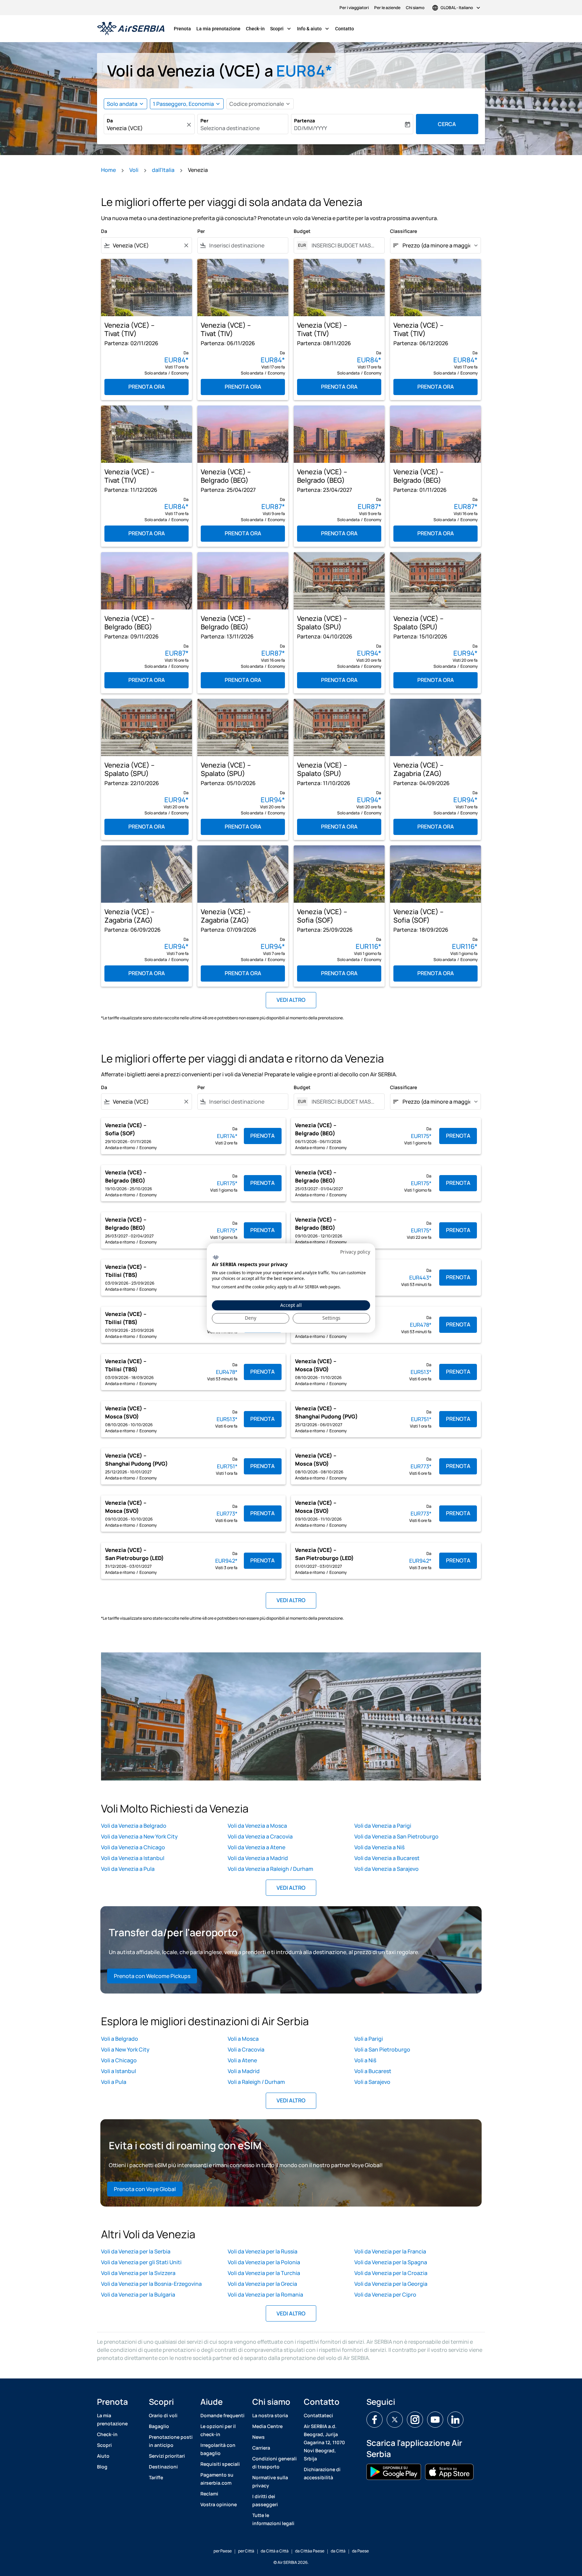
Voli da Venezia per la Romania (265, 2295)
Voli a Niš (365, 2060)
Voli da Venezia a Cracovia (260, 1836)
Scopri (281, 29)
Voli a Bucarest (373, 2071)
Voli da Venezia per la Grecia (262, 2284)
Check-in (255, 29)
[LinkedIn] (455, 2420)
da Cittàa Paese (310, 2551)
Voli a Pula (114, 2082)
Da (110, 121)
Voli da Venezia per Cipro (385, 2295)
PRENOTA (263, 1136)
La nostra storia (270, 2415)
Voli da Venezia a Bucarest (387, 1858)
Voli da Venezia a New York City (139, 1836)
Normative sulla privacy (270, 2481)
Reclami (209, 2494)
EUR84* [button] (304, 71)
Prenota (182, 29)
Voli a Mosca (243, 2039)
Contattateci (318, 2415)
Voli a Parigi (369, 2039)
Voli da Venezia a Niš (379, 1847)
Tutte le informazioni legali (273, 2519)
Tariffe (156, 2477)
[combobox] (146, 128)
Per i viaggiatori (354, 8)
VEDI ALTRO (291, 1888)
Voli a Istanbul (119, 2071)
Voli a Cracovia (246, 2049)
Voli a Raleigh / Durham (256, 2082)
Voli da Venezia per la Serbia (136, 2251)
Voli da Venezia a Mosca (257, 1826)
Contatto (345, 29)
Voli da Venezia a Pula (128, 1869)
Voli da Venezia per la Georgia (391, 2284)
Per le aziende (387, 8)
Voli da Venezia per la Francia (390, 2251)
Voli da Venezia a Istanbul (133, 1858)
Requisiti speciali (220, 2464)
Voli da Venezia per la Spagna (391, 2262)
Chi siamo (415, 8)
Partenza (304, 121)
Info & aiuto (314, 29)
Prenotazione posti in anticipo (171, 2441)
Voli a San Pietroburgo (382, 2049)
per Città (246, 2551)
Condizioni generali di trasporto (274, 2463)
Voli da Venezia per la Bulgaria (138, 2295)
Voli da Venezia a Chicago (133, 1847)
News (258, 2437)
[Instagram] (415, 2420)
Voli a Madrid (244, 2071)
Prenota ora (147, 387)
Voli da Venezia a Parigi (383, 1826)
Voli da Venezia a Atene (256, 1847)
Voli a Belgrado (120, 2039)
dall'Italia (163, 170)
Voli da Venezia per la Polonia (264, 2262)
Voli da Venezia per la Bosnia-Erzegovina (151, 2284)
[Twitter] (395, 2420)
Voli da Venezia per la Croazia (391, 2273)
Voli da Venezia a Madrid (258, 1858)
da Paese (360, 2551)
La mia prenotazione (218, 29)
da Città (338, 2551)
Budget (302, 231)
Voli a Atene (242, 2060)
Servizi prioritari (167, 2456)
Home (108, 170)
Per (204, 121)
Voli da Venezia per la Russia (263, 2251)
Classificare (403, 231)
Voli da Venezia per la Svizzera (138, 2273)
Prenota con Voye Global (145, 2189)
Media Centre (267, 2426)
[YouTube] (435, 2420)
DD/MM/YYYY (311, 128)
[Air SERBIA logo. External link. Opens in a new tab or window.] (216, 1257)
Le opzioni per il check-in (218, 2430)
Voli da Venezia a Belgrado (134, 1826)
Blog (102, 2467)
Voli (134, 170)
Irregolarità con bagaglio (218, 2449)
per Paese (223, 2551)
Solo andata (122, 104)
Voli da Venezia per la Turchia (264, 2273)
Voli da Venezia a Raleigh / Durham (270, 1869)
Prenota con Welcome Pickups (152, 1976)
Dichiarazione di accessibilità (322, 2473)
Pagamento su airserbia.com (217, 2479)
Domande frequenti (222, 2415)
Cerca (447, 124)
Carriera (261, 2448)
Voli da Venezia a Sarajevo (386, 1869)
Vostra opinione (219, 2504)
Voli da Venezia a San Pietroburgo (396, 1836)
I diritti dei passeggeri (265, 2500)
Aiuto (103, 2456)
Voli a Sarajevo (372, 2082)
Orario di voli (163, 2415)
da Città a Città (275, 2551)
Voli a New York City (125, 2049)
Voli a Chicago (119, 2060)
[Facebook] (375, 2420)
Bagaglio (159, 2426)
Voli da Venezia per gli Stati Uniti (141, 2262)
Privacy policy (355, 1252)
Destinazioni (163, 2467)
